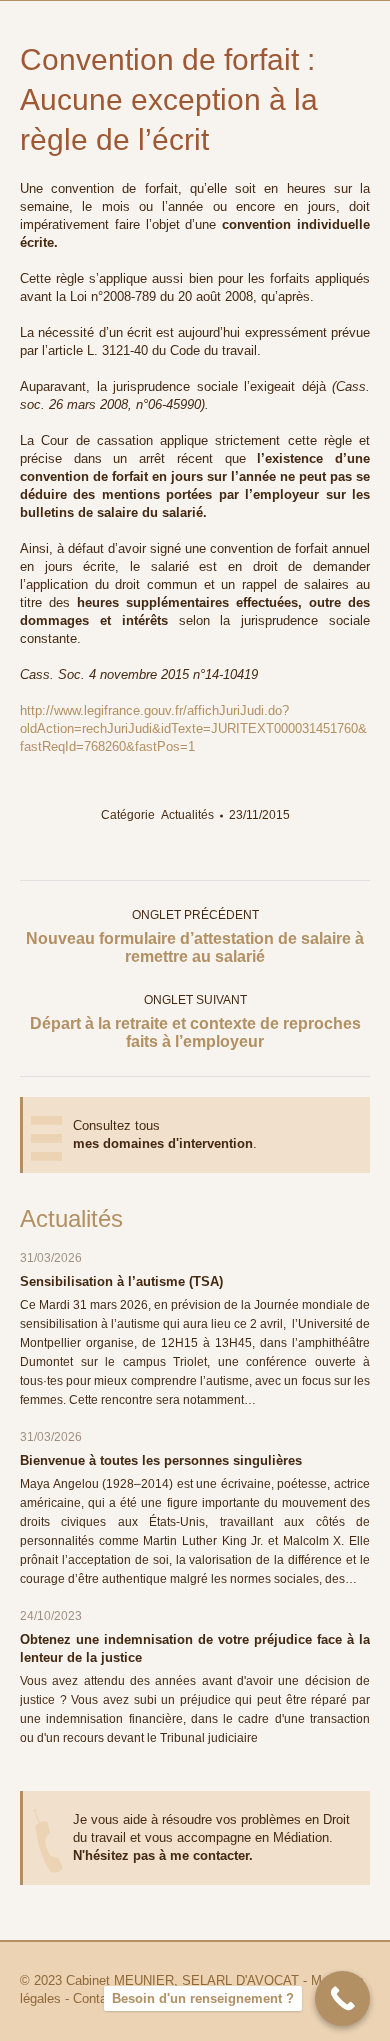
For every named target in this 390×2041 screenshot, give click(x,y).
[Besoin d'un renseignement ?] (342, 1998)
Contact (95, 1998)
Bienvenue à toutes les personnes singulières (161, 1460)
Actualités (187, 815)
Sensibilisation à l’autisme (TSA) (121, 1281)
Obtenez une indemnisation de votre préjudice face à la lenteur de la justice (195, 1648)
